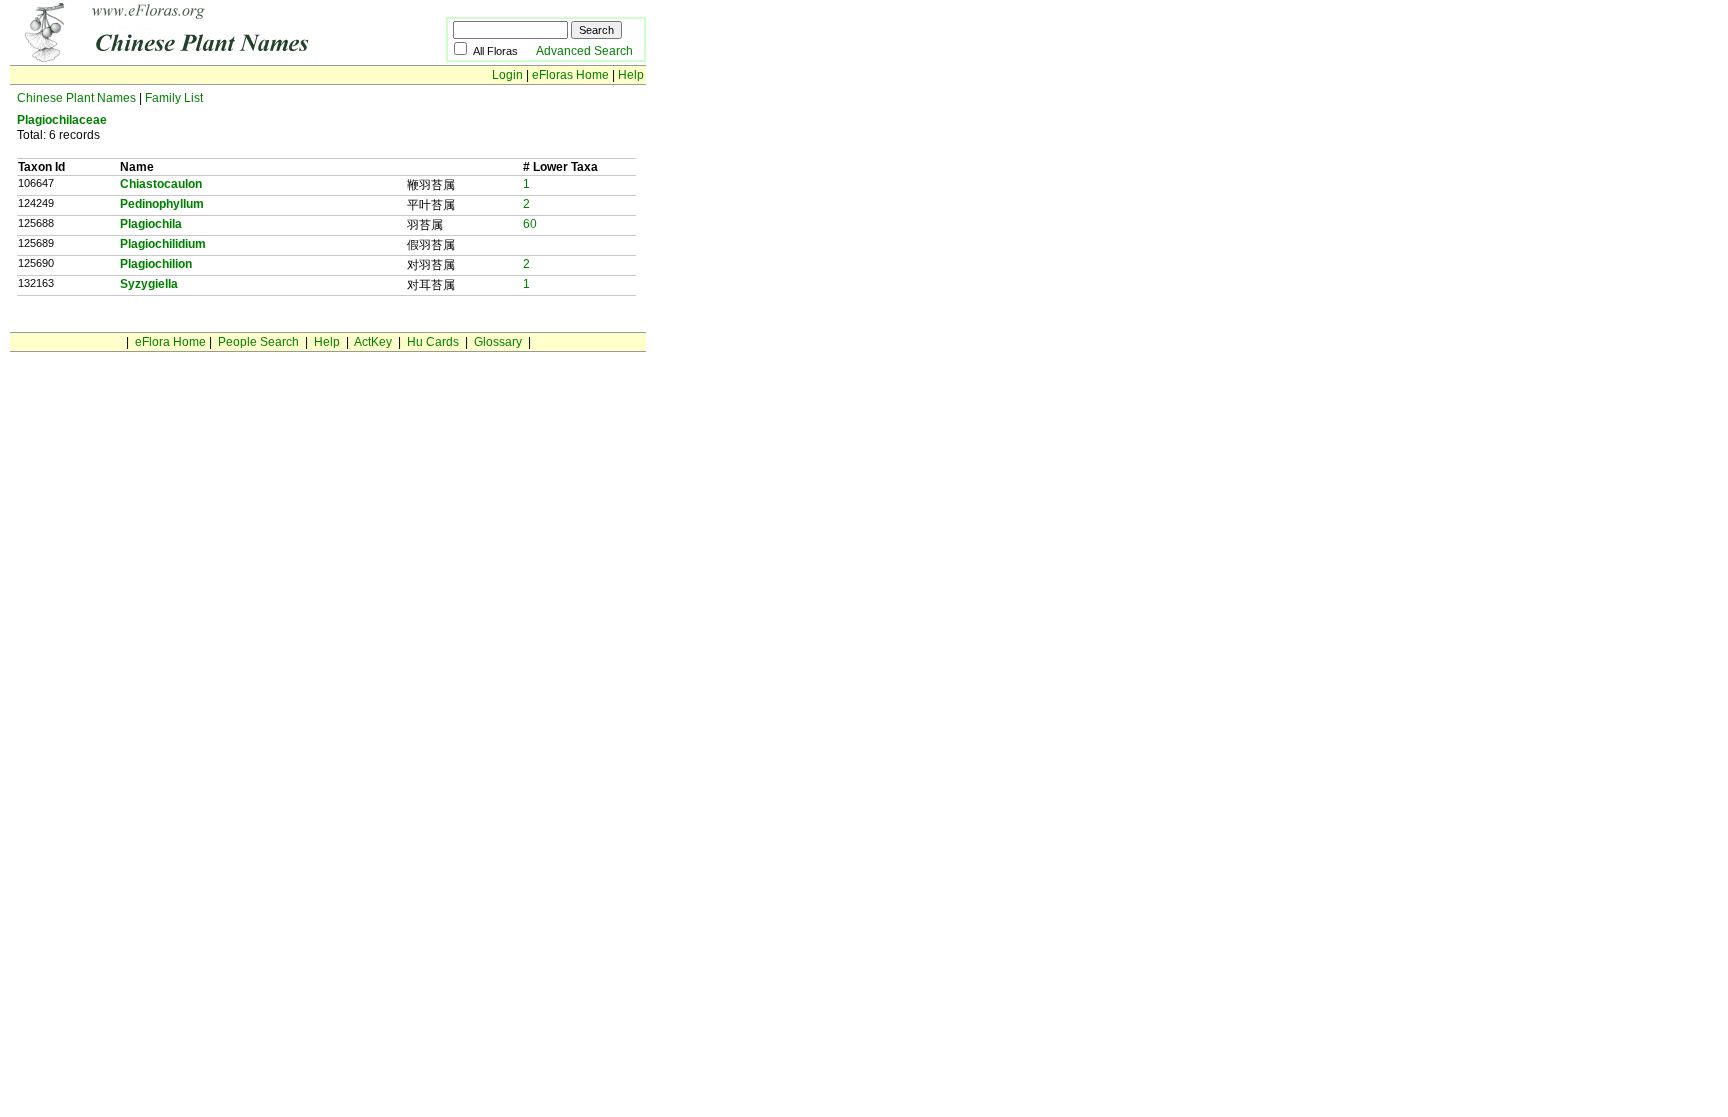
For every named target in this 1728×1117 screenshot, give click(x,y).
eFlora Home (170, 342)
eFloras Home (570, 75)
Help (631, 75)
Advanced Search (584, 51)
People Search (258, 342)
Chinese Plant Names (76, 98)
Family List (174, 98)
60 (530, 224)
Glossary (498, 342)
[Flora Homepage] (197, 58)
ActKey (373, 342)
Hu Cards (433, 342)
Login (507, 75)
